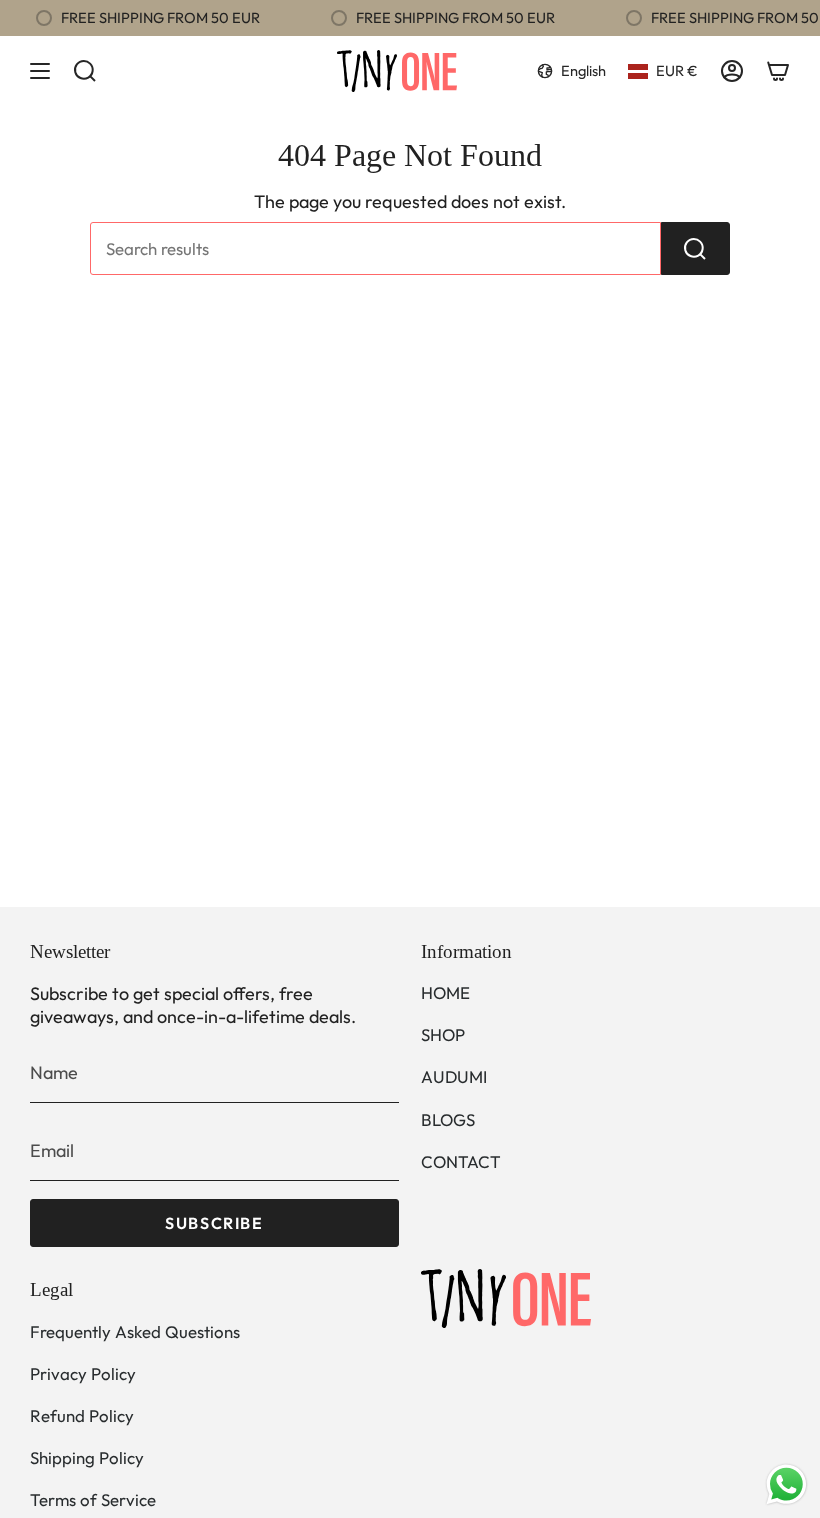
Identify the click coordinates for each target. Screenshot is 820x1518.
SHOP (443, 1034)
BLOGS (448, 1119)
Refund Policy (82, 1415)
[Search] (695, 248)
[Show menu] (40, 71)
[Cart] (778, 71)
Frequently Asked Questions (135, 1331)
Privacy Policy (83, 1373)
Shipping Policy (87, 1457)
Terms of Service (93, 1499)
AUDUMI (454, 1076)
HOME (445, 992)
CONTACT (461, 1161)
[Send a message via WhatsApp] (786, 1484)
